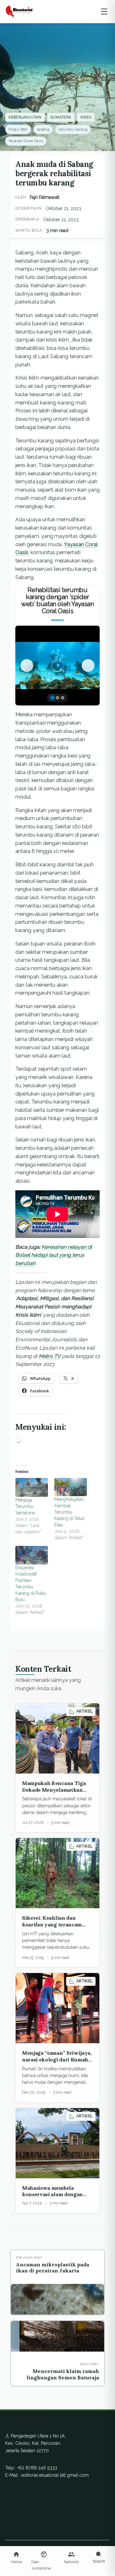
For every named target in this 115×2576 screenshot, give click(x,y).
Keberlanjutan (25, 117)
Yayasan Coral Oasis (26, 141)
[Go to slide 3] (63, 698)
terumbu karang (73, 129)
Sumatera (61, 117)
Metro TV (50, 1356)
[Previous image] (27, 666)
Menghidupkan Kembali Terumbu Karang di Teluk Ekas (69, 1512)
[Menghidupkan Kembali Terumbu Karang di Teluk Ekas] (71, 1487)
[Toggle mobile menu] (104, 11)
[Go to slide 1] (52, 698)
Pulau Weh (18, 129)
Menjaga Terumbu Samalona (25, 1506)
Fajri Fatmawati (45, 197)
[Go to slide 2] (57, 698)
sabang (43, 129)
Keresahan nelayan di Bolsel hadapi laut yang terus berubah (54, 1255)
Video (86, 117)
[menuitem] (16, 2558)
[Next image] (88, 666)
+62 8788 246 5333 (37, 2468)
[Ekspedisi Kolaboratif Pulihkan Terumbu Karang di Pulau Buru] (32, 1555)
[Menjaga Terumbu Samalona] (32, 1487)
